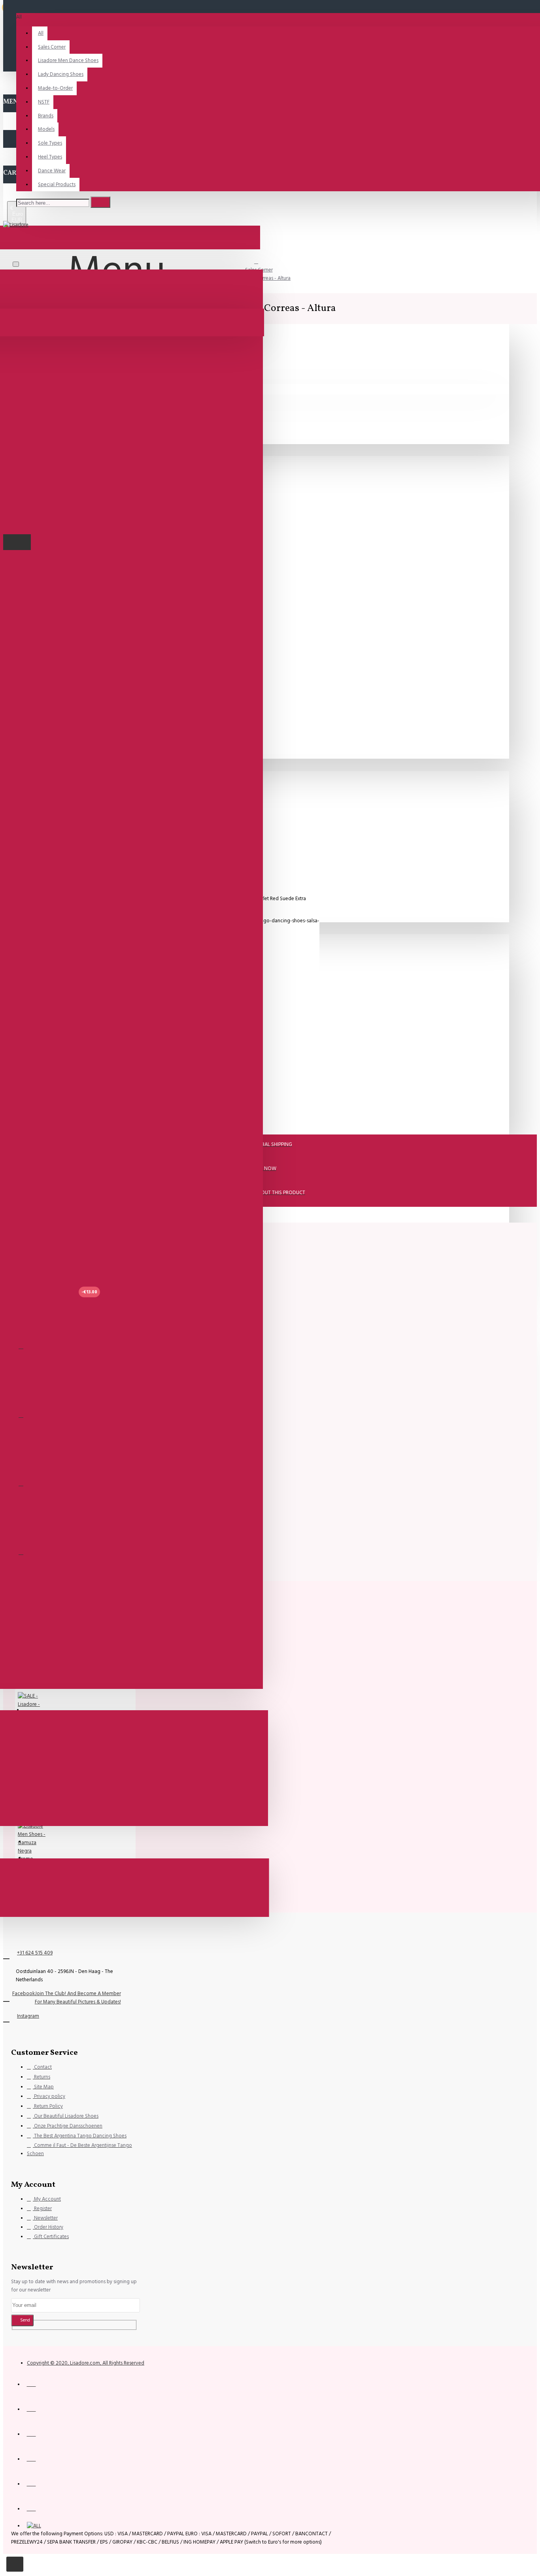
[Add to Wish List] (21, 1346)
